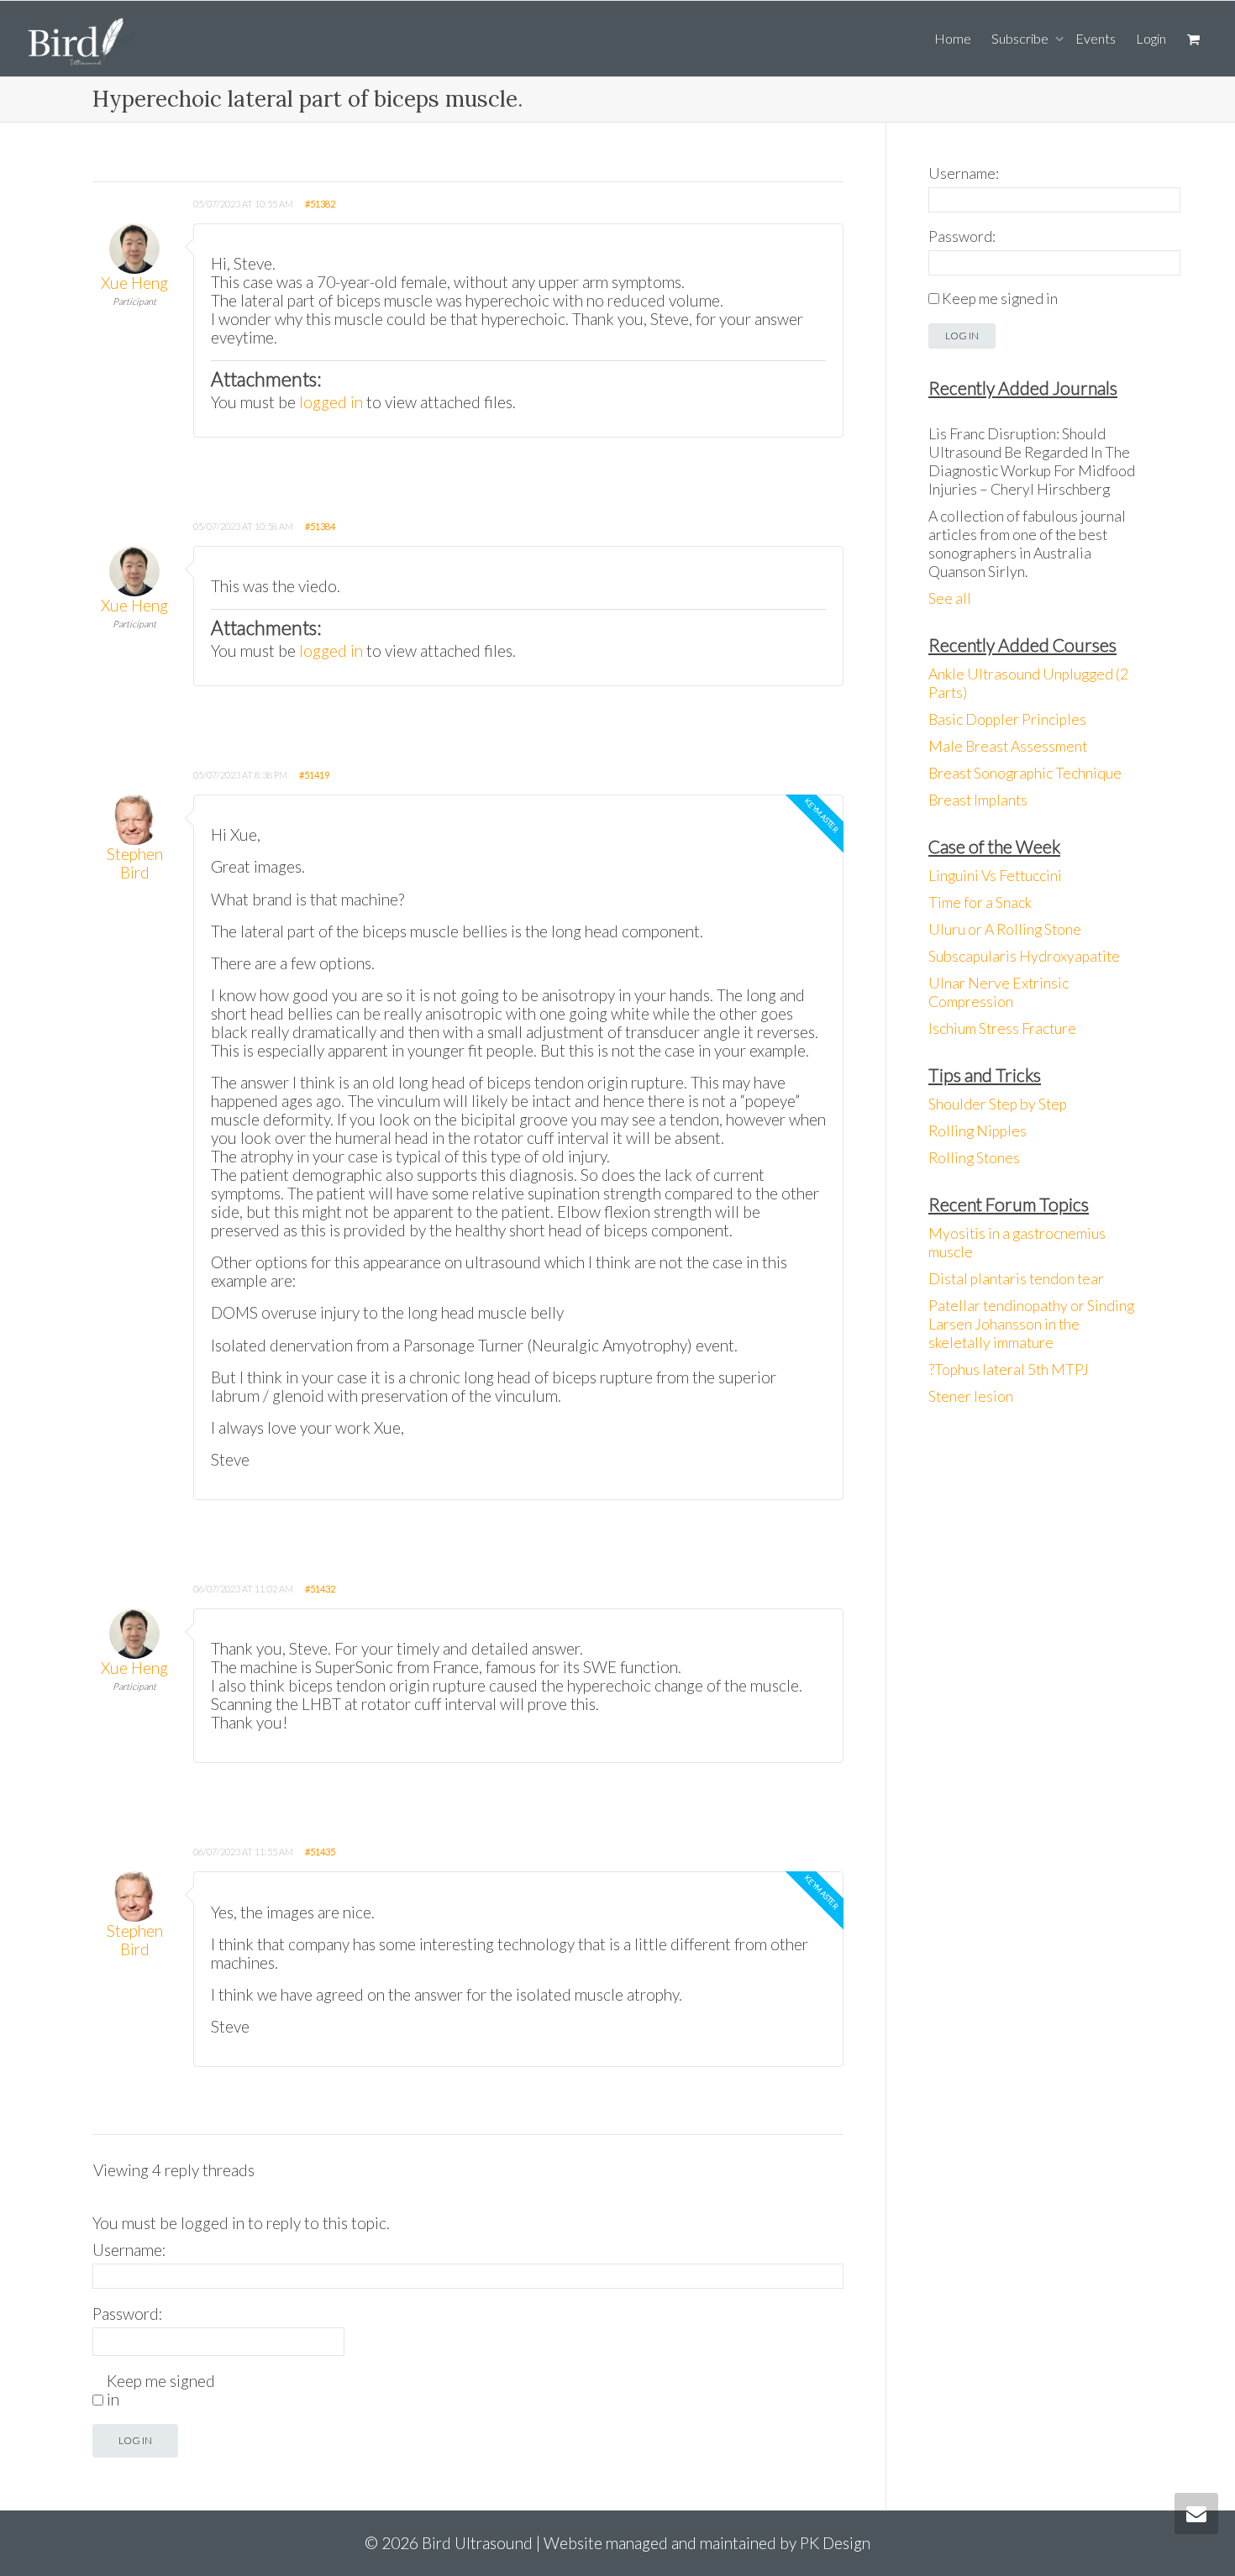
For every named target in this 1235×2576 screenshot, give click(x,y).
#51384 (320, 526)
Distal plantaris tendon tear (1016, 1279)
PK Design (835, 2543)
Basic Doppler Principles (1007, 719)
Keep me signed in (161, 2390)
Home (953, 38)
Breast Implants (978, 800)
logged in (331, 402)
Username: (129, 2250)
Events (1096, 38)
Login (1151, 38)
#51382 (320, 204)
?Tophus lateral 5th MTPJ (1009, 1369)
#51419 (314, 775)
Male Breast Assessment (1008, 746)
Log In (135, 2440)
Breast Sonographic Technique (1025, 773)
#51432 (320, 1589)
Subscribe (1021, 38)
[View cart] (1193, 39)
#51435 (320, 1852)
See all (950, 598)
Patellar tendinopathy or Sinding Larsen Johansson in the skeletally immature (1031, 1324)
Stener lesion (971, 1396)
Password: (128, 2314)
